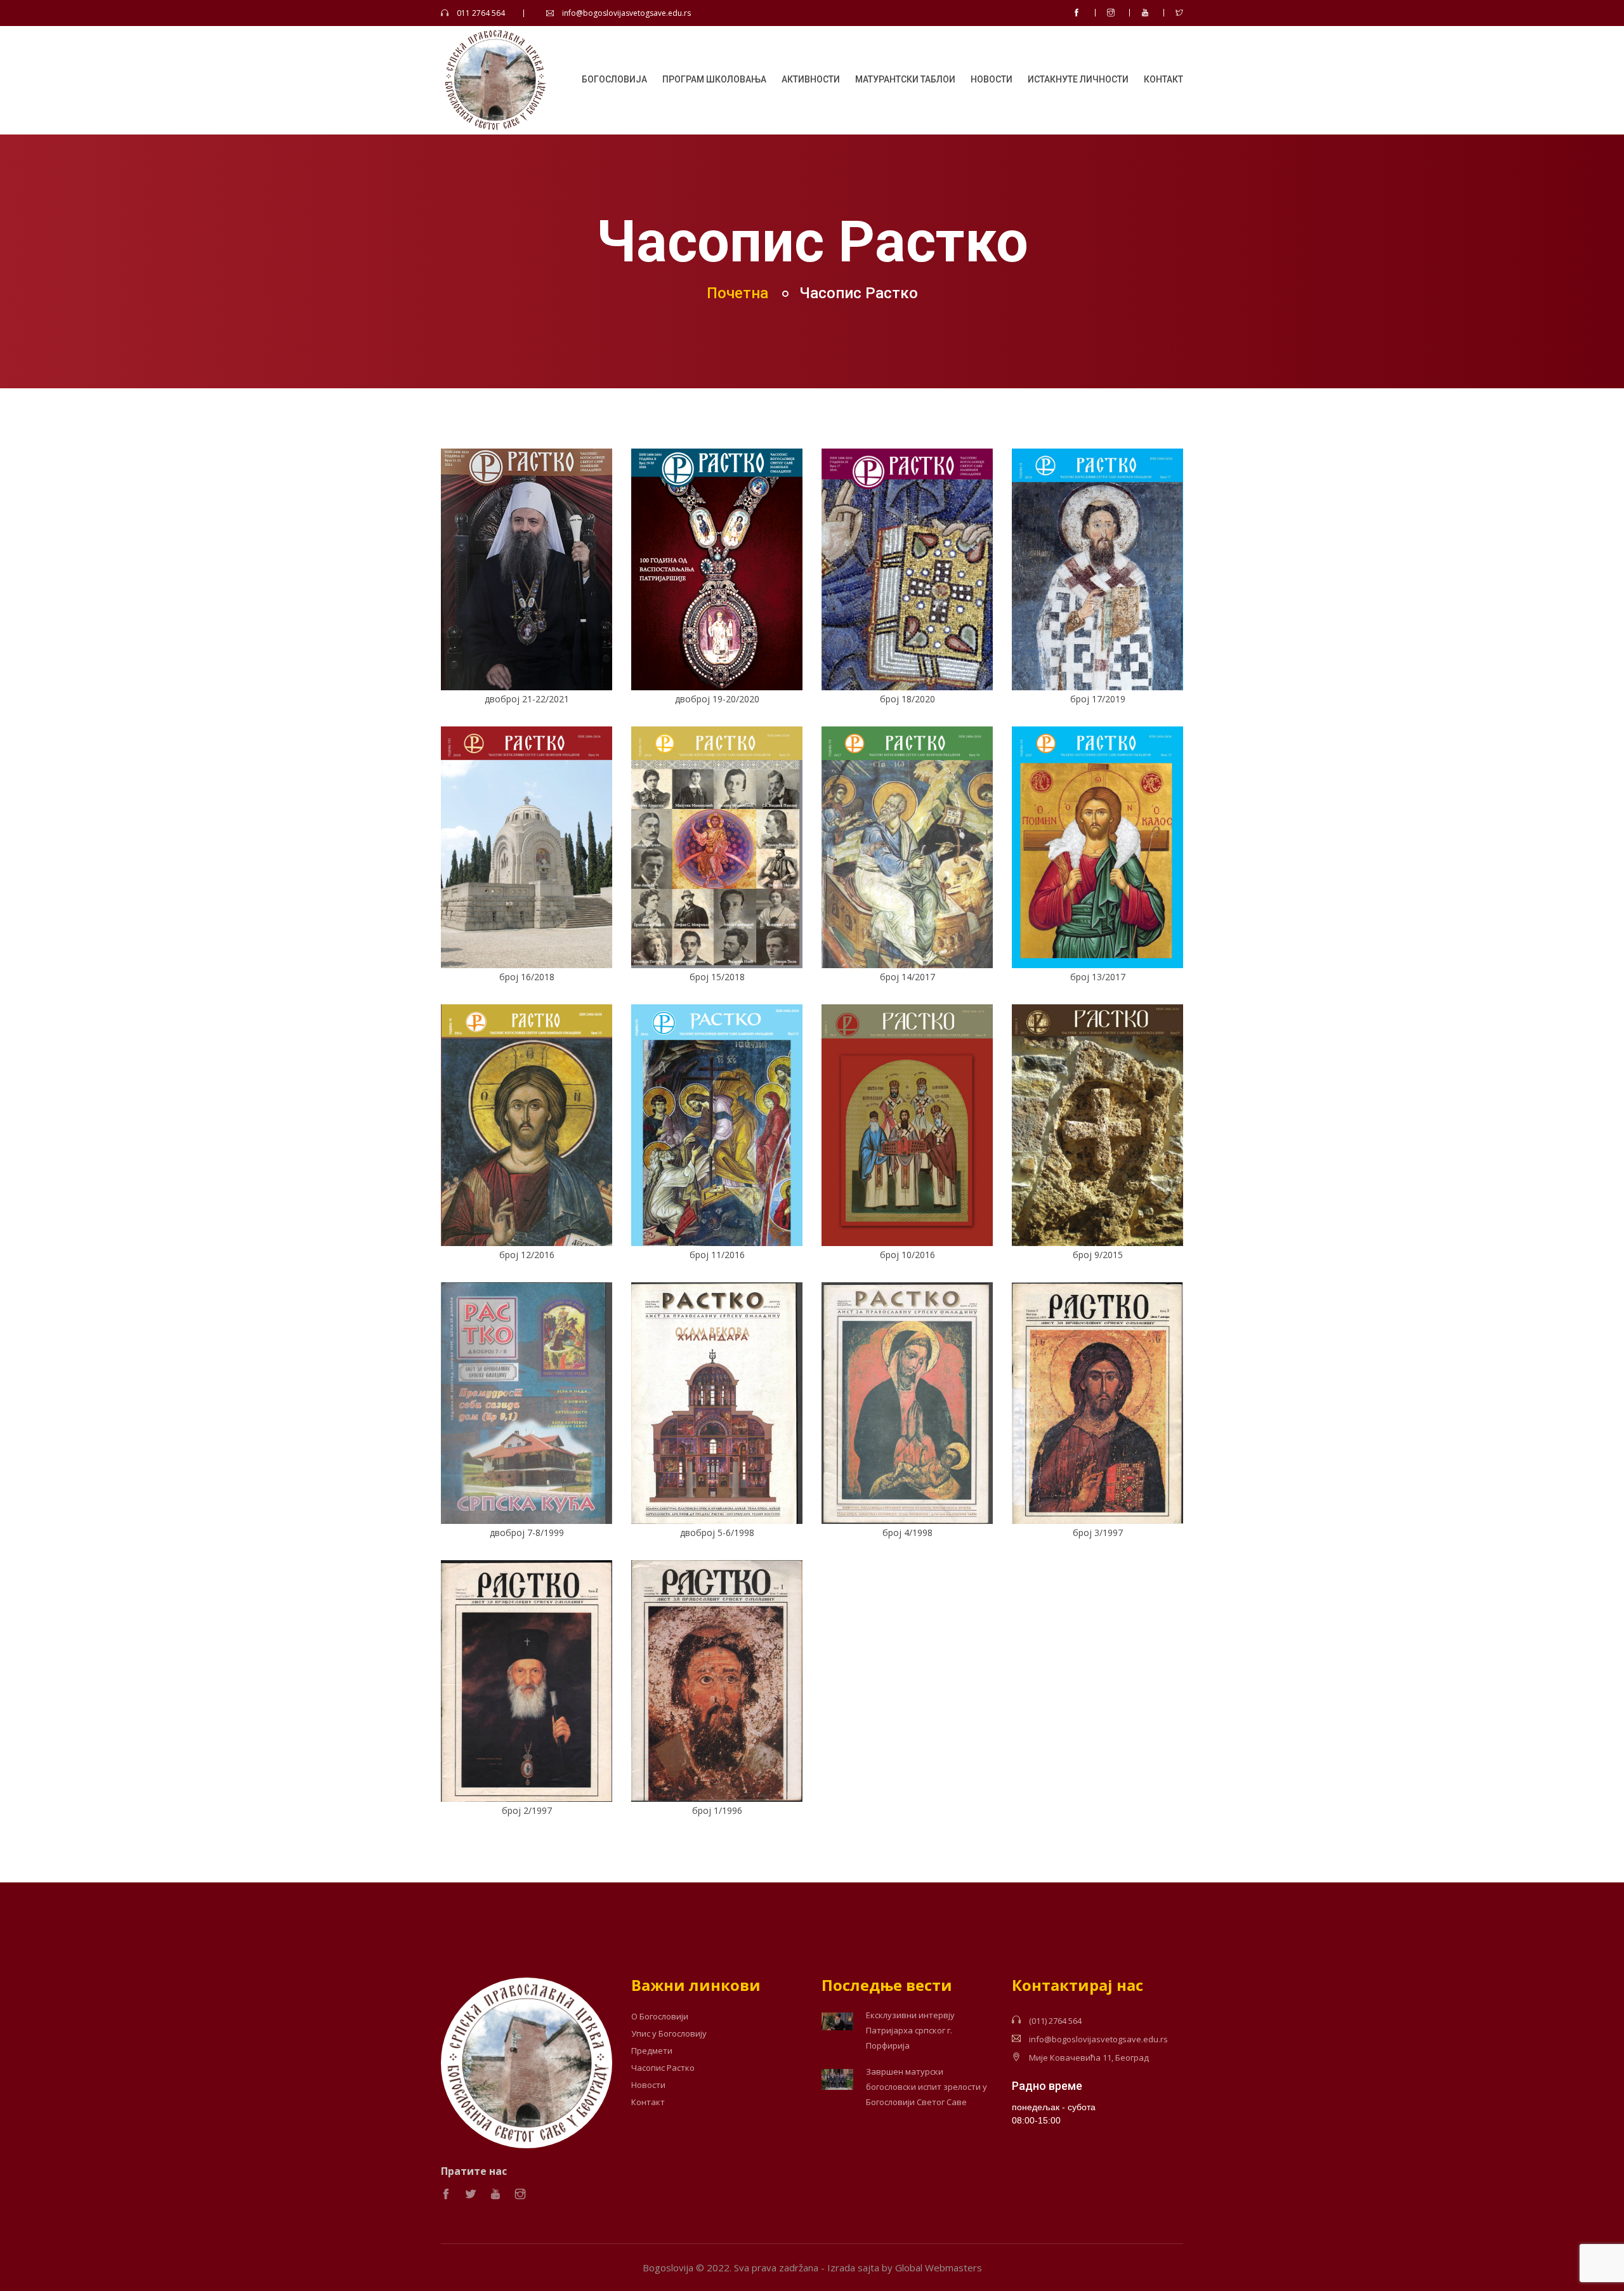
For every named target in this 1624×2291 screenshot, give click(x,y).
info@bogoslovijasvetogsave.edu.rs (626, 13)
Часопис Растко (663, 2068)
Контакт (1163, 79)
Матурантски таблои (905, 79)
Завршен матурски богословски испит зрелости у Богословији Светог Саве (927, 2087)
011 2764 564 (481, 13)
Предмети (652, 2051)
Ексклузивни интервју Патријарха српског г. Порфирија (910, 2030)
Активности (811, 79)
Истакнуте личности (1078, 79)
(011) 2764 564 (1055, 2021)
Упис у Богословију (669, 2034)
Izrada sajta (853, 2268)
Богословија (614, 79)
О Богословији (660, 2017)
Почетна (737, 293)
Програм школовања (714, 79)
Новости (992, 79)
